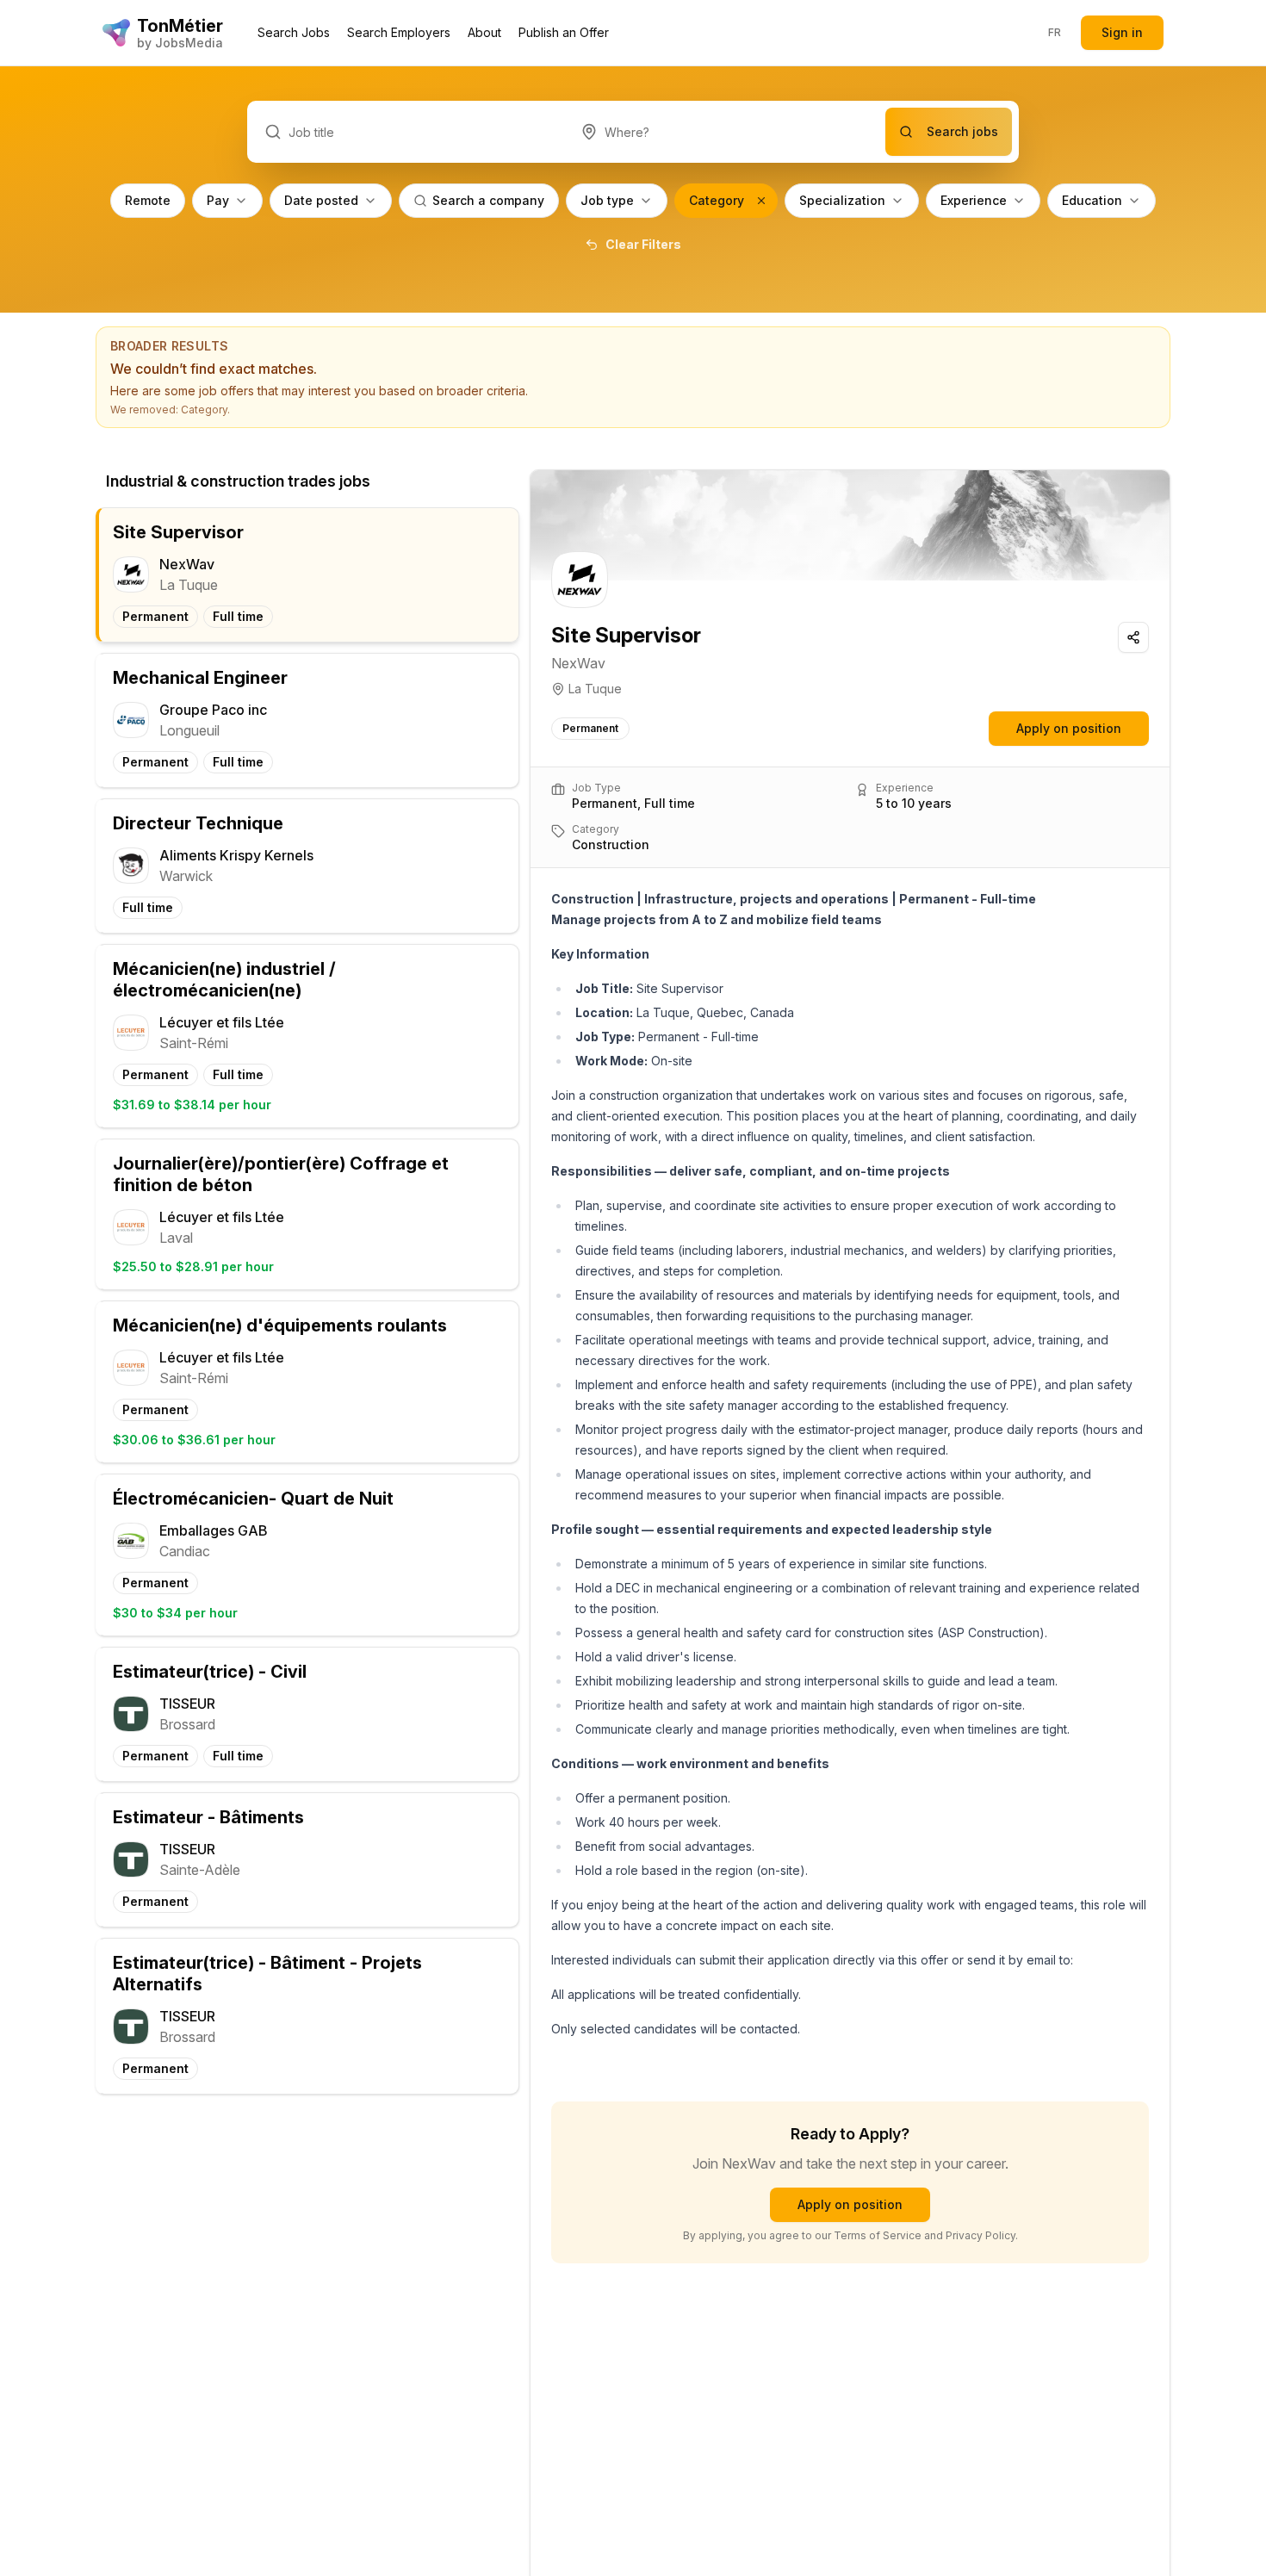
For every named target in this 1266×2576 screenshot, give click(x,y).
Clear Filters (643, 244)
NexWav (578, 663)
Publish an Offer (564, 32)
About (484, 32)
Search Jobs (294, 32)
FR (1055, 32)
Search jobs (962, 131)
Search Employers (399, 32)
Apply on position (1069, 728)
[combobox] (725, 132)
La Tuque (595, 689)
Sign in (1122, 32)
